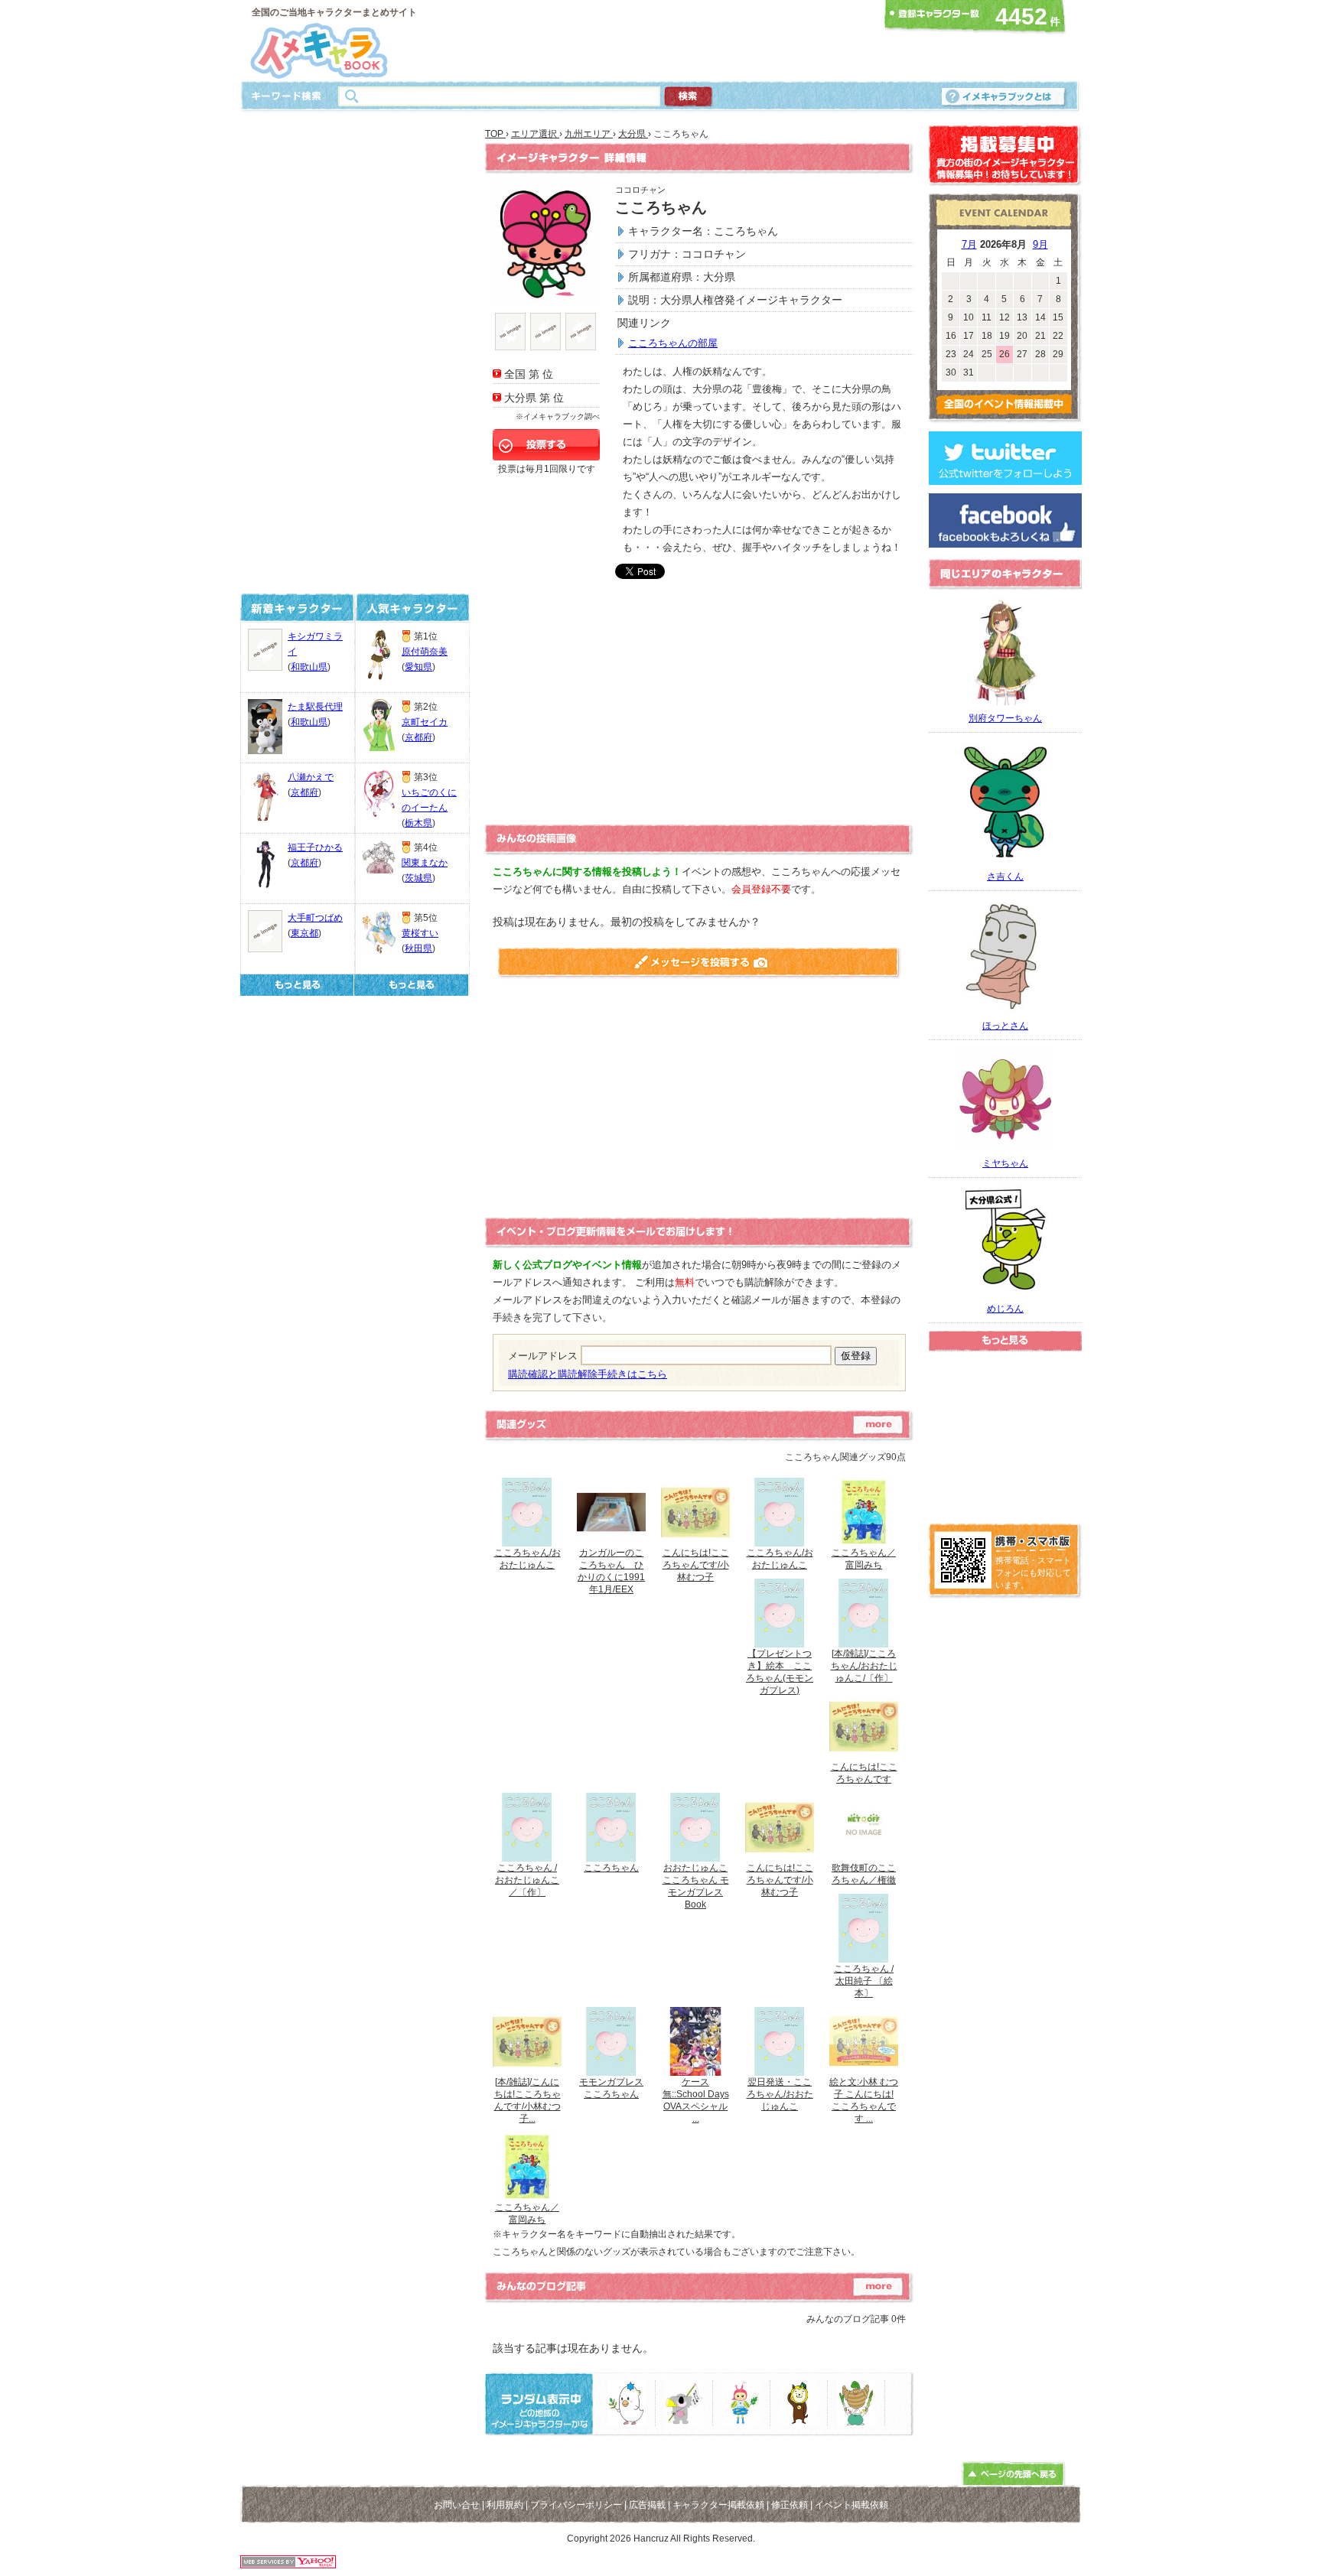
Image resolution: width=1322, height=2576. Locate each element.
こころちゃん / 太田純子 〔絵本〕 (864, 1981)
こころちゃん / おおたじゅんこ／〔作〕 (527, 1880)
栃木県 (418, 823)
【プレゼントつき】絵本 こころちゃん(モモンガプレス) (780, 1672)
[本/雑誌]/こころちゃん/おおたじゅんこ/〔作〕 (864, 1666)
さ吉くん (1005, 877)
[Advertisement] (656, 41)
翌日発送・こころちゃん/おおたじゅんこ (780, 2094)
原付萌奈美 (425, 652)
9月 (1040, 244)
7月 (969, 244)
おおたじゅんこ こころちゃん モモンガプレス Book (696, 1886)
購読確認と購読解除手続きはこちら (588, 1374)
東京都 (304, 933)
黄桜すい (420, 933)
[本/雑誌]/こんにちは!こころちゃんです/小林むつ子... (527, 2100)
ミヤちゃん (1005, 1163)
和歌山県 (309, 667)
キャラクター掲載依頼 (718, 2505)
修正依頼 (790, 2505)
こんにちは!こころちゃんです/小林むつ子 (696, 1565)
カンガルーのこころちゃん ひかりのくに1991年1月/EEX (611, 1571)
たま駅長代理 (315, 707)
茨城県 (418, 878)
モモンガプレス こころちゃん (611, 2088)
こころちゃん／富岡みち (864, 1559)
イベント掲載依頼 (851, 2505)
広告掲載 (647, 2505)
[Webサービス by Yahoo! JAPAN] (288, 2564)
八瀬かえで (311, 777)
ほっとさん (1005, 1026)
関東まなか (425, 863)
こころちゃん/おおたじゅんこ (527, 1559)
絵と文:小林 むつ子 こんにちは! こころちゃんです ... (864, 2100)
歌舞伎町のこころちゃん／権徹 (864, 1874)
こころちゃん (611, 1868)
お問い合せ (457, 2505)
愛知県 (418, 667)
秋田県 (418, 948)
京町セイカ (425, 722)
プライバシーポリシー (576, 2505)
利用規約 (505, 2505)
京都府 (304, 792)
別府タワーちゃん (1005, 718)
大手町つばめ (315, 918)
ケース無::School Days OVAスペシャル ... (696, 2100)
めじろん (1005, 1309)
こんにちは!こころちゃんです (864, 1773)
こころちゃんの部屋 (673, 343)
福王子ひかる (315, 847)
